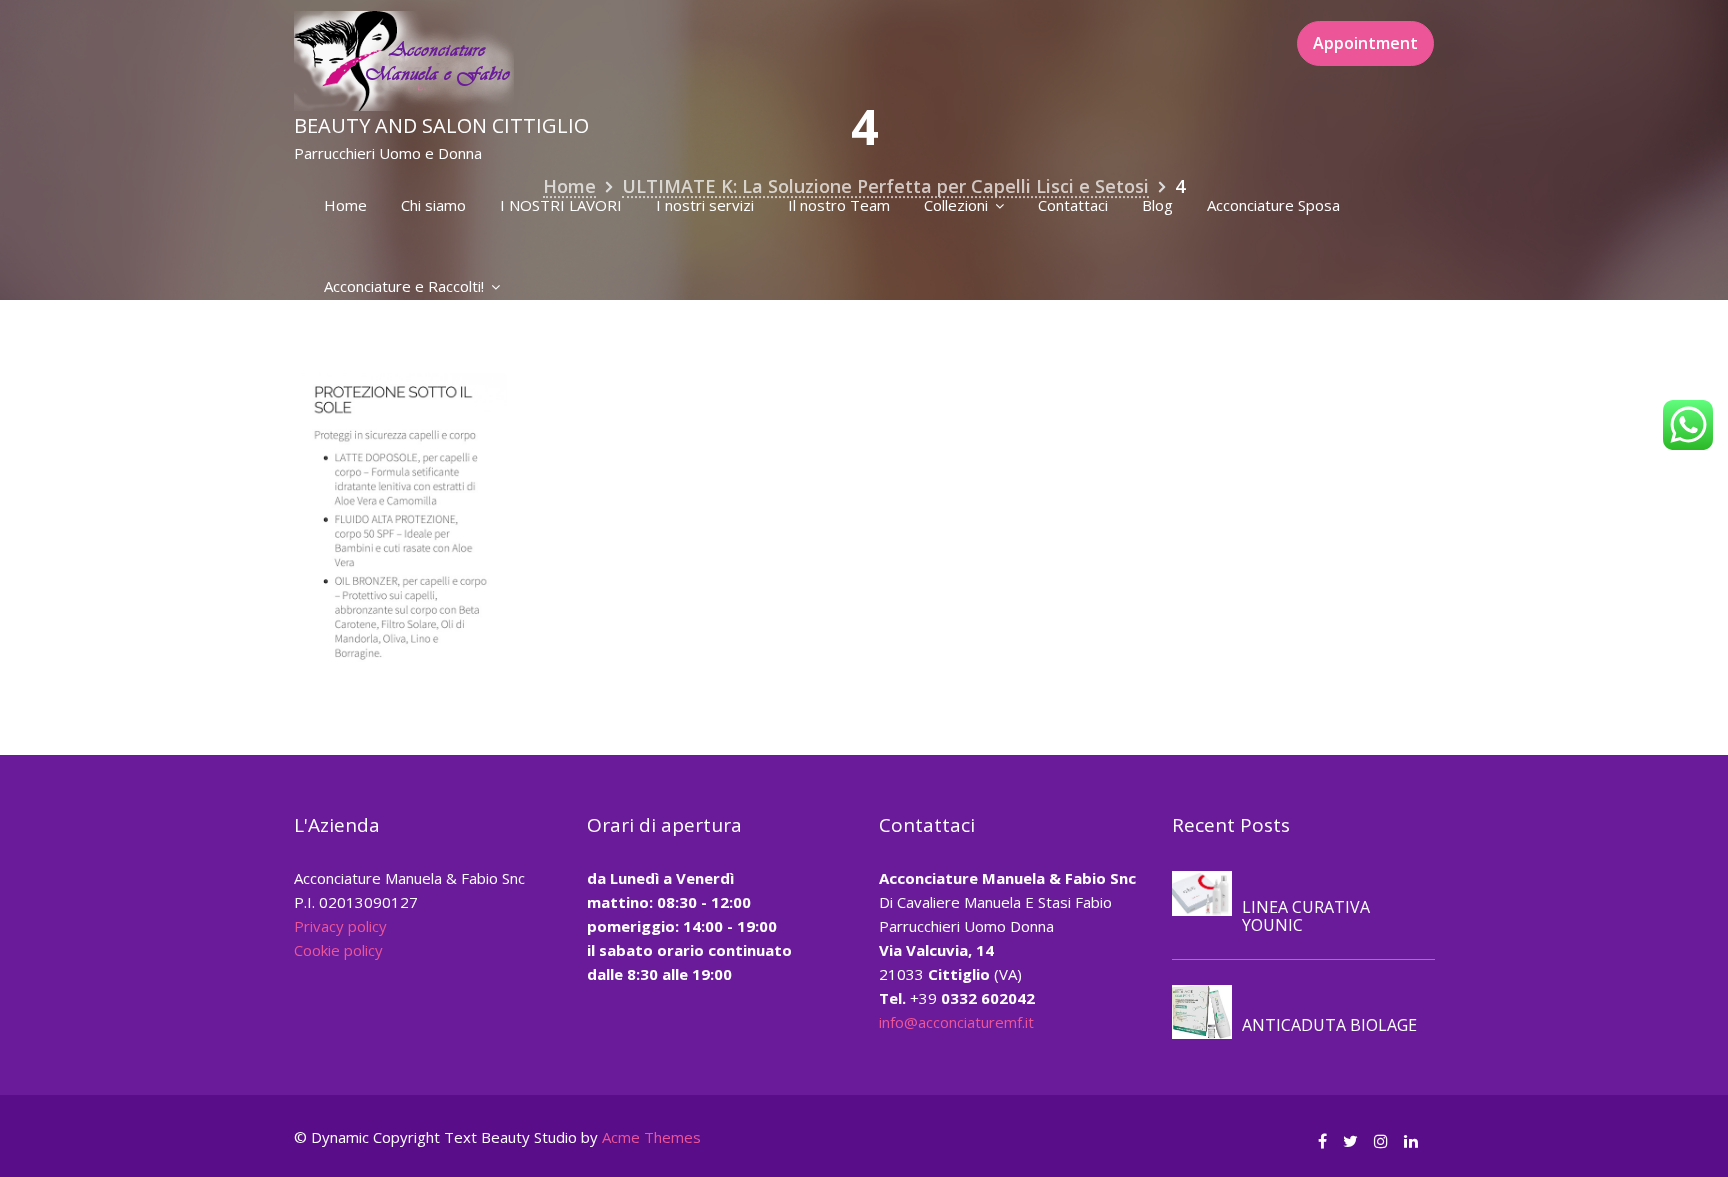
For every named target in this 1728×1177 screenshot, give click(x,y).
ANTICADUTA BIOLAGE (1329, 1025)
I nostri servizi (705, 205)
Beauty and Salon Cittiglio (441, 125)
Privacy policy (340, 926)
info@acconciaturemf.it (956, 1022)
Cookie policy (338, 950)
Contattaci (1073, 205)
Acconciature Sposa (1273, 205)
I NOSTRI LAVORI (561, 205)
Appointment (1365, 43)
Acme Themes (651, 1137)
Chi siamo (433, 205)
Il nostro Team (839, 205)
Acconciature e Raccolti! (404, 286)
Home (345, 205)
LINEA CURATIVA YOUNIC (1306, 916)
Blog (1157, 205)
